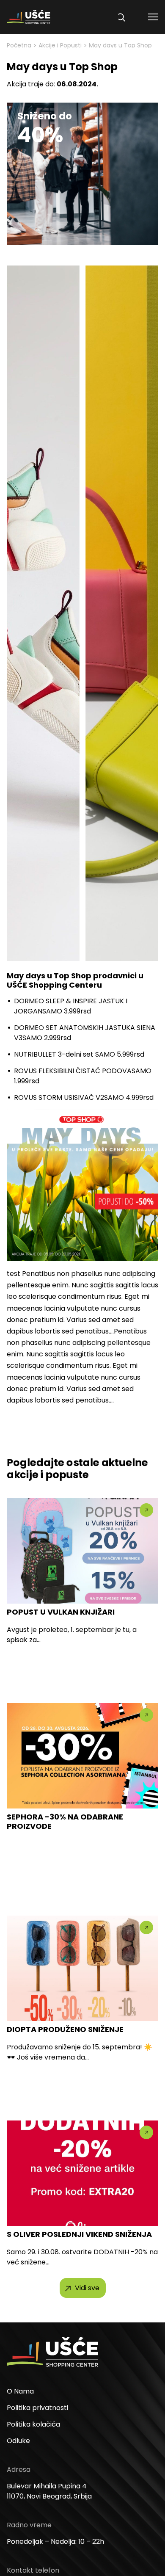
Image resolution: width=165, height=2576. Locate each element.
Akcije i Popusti (60, 45)
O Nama (20, 2391)
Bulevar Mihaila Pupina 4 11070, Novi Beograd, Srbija (49, 2491)
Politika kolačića (33, 2424)
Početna (19, 45)
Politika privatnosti (37, 2408)
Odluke (18, 2441)
